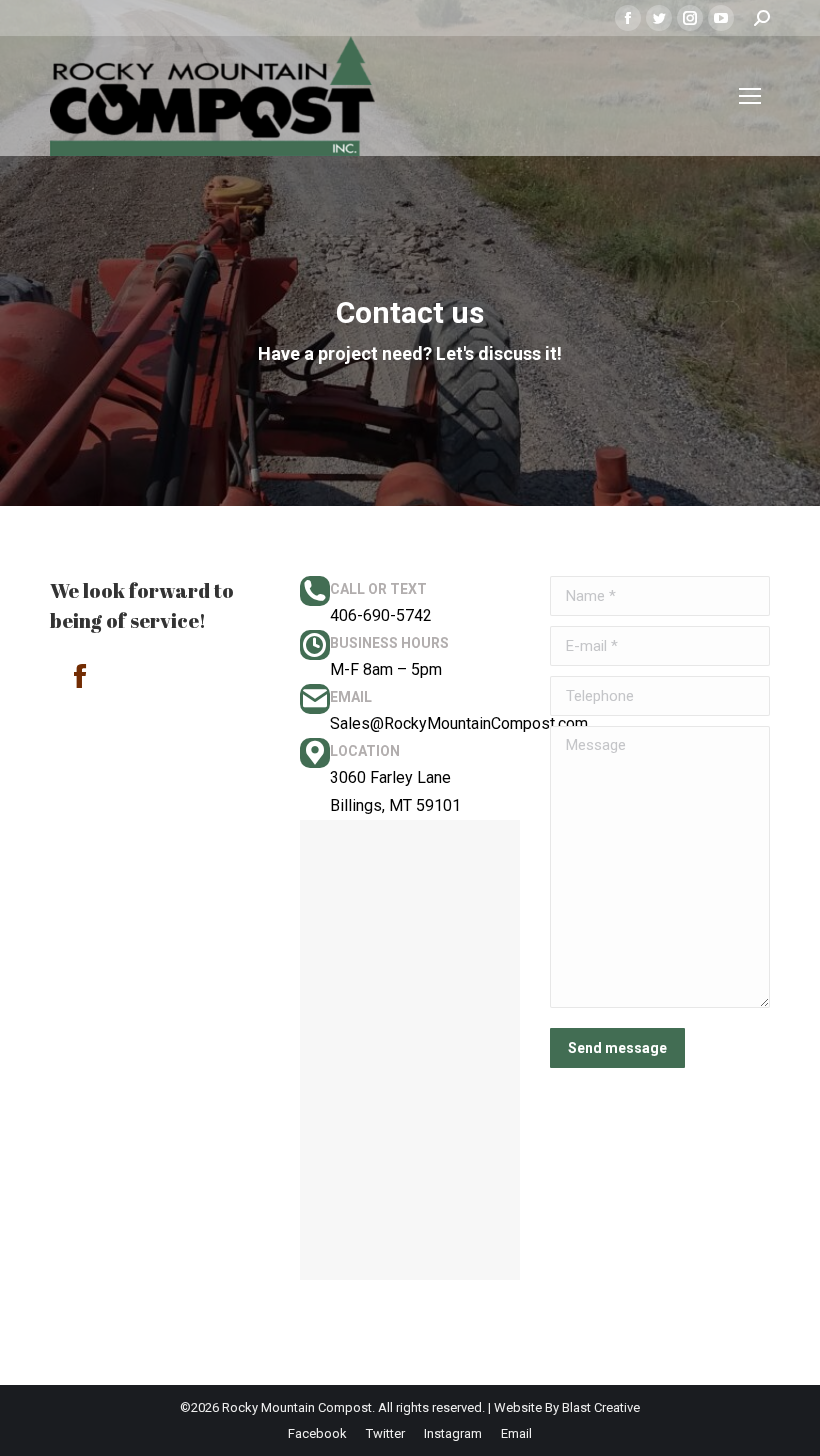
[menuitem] (317, 1433)
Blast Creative (601, 1407)
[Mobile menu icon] (750, 96)
